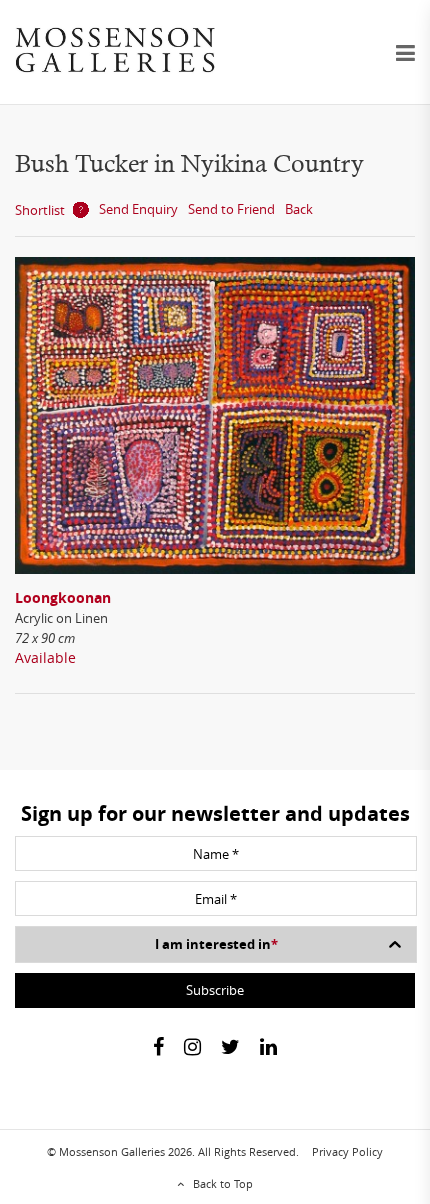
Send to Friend (231, 209)
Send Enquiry (138, 209)
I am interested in (216, 944)
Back (299, 209)
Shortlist (40, 210)
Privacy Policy (347, 1151)
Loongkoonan (63, 597)
